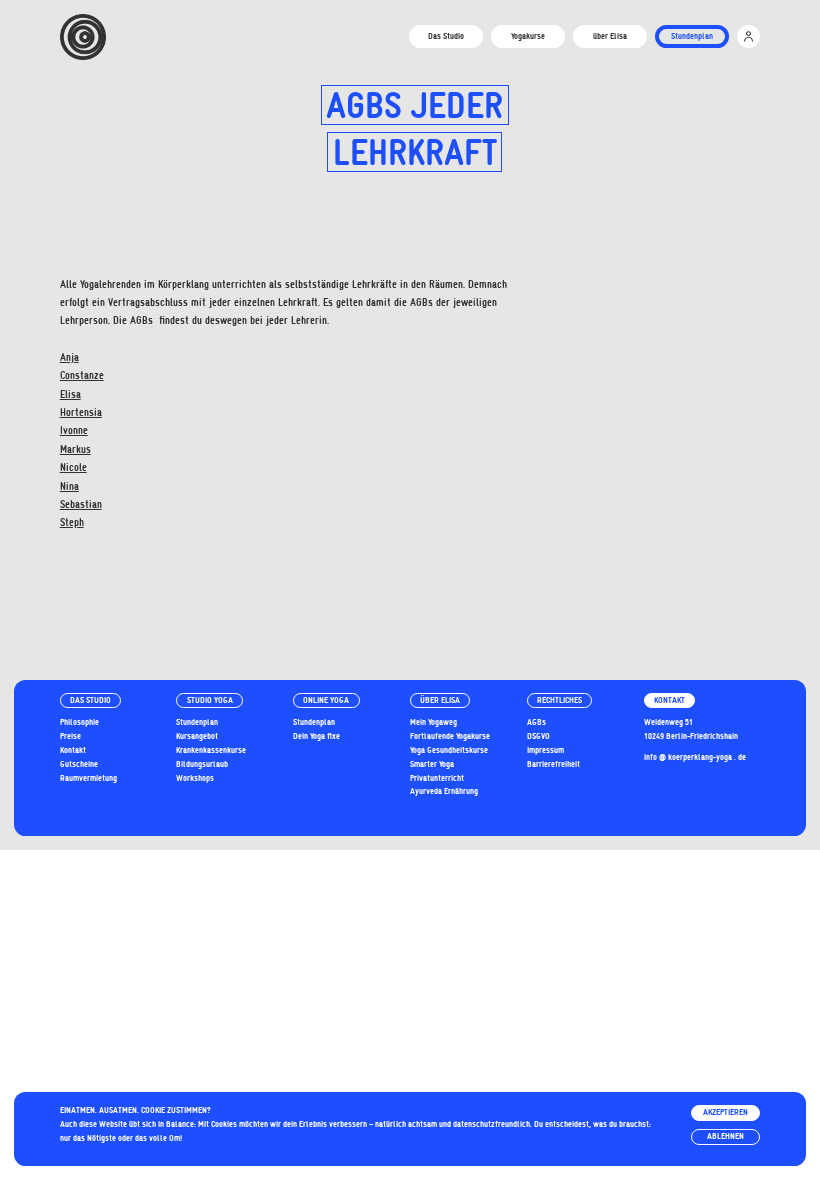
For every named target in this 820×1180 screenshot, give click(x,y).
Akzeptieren (725, 1112)
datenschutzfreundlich (491, 1124)
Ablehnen (725, 1136)
